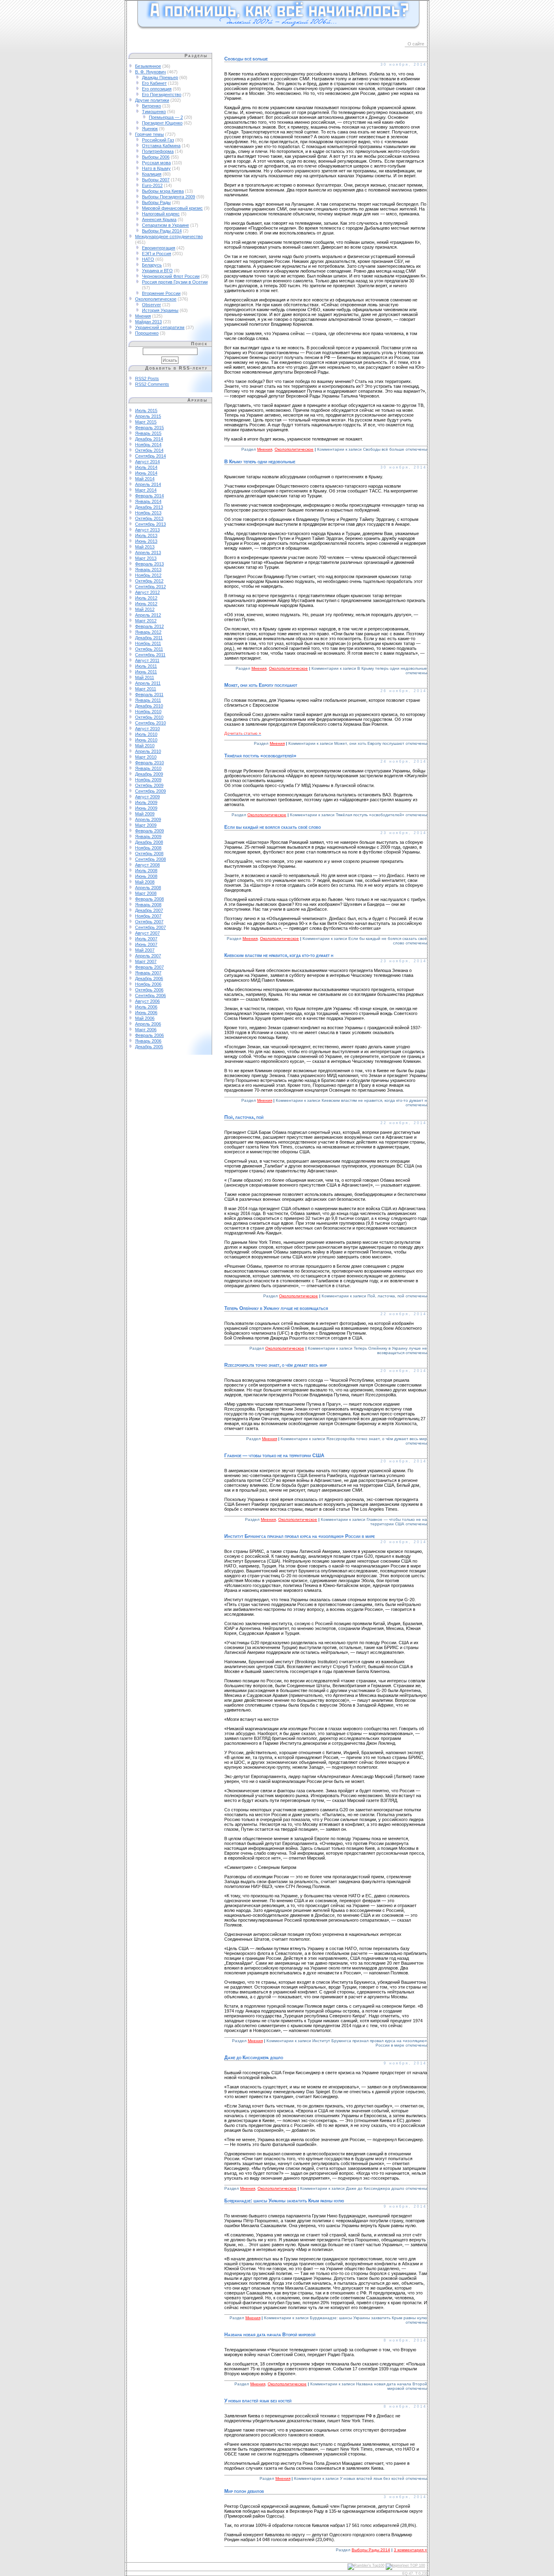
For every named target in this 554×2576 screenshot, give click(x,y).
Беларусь (152, 265)
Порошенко (147, 333)
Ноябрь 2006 (148, 984)
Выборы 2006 (156, 157)
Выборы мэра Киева (163, 191)
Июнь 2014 (146, 473)
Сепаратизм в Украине (165, 225)
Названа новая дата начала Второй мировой (270, 2335)
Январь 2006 (148, 1041)
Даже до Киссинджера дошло (254, 2058)
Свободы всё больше (246, 59)
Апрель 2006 (148, 1024)
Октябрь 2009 (149, 785)
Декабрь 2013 (149, 507)
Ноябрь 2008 (148, 848)
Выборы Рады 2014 (162, 231)
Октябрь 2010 (149, 717)
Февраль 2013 (149, 564)
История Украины (160, 310)
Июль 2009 (146, 802)
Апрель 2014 (148, 484)
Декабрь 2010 (149, 706)
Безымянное (148, 66)
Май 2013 (145, 547)
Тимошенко (154, 112)
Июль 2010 (146, 734)
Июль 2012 (146, 598)
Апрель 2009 (148, 819)
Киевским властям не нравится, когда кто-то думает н (279, 955)
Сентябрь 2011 (150, 655)
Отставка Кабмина (161, 146)
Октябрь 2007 (149, 922)
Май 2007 (145, 950)
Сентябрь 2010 (150, 723)
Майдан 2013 (148, 322)
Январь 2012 (148, 632)
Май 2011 (145, 677)
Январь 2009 (148, 836)
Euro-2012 (152, 185)
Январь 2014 (148, 501)
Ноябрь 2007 (148, 916)
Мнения (143, 316)
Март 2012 (146, 621)
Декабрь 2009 (149, 774)
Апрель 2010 (148, 751)
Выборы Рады (156, 202)
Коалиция (152, 174)
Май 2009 (145, 814)
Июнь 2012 (146, 604)
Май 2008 (145, 882)
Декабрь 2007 (149, 910)
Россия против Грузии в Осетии (175, 282)
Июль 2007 (146, 939)
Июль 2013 (146, 535)
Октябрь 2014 (149, 450)
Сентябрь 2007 (150, 927)
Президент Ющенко (162, 123)
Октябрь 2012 (149, 581)
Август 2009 (147, 797)
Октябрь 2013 (149, 518)
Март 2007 (146, 961)
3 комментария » (410, 2550)
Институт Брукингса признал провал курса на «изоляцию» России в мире (300, 1536)
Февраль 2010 (149, 763)
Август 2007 (147, 933)
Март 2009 (146, 825)
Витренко (151, 106)
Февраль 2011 (149, 695)
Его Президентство (162, 95)
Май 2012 (145, 609)
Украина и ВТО (157, 271)
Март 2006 (146, 1030)
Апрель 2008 (148, 888)
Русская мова (156, 163)
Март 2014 (146, 490)
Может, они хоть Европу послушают (261, 685)
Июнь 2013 (146, 541)
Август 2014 (147, 462)
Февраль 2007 (149, 967)
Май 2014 (145, 479)
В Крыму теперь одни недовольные (260, 462)
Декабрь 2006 (149, 978)
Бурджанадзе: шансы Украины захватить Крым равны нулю (284, 2201)
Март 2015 (146, 422)
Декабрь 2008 (149, 842)
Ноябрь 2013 (148, 513)
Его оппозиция (157, 89)
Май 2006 (145, 1018)
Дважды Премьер (160, 77)
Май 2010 (145, 746)
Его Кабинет (154, 83)
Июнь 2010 (146, 740)
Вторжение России (161, 293)
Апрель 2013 (148, 553)
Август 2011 (147, 660)
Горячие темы (149, 134)
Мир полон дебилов (244, 2491)
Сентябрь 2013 (150, 524)
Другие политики (152, 100)
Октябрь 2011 (149, 649)
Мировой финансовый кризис (172, 208)
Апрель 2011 (148, 683)
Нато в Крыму (156, 168)
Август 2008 (147, 865)
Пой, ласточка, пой (244, 1117)
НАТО (148, 259)
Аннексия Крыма (159, 219)
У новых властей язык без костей (258, 2401)
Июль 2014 (146, 467)
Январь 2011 (148, 700)
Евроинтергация (159, 248)
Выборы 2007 (156, 180)
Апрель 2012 (148, 615)
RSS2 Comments (152, 384)
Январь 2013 (148, 570)
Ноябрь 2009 (148, 780)
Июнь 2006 (146, 1013)
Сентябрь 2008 (150, 859)
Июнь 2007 (146, 944)
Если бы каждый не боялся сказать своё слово (273, 827)
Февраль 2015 (149, 428)
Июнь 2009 (146, 808)
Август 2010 (147, 729)
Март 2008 (146, 893)
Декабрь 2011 (149, 638)
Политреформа (158, 151)
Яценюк (150, 129)
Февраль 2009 (149, 831)
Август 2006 (147, 1001)
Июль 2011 (146, 666)
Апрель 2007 (148, 956)
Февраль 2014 (149, 496)
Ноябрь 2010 (148, 712)
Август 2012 (147, 592)
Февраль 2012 (149, 626)
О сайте (416, 44)
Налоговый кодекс (161, 214)
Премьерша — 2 (166, 117)
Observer (151, 305)
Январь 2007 (148, 973)
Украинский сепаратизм (160, 327)
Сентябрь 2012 (150, 587)
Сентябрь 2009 (150, 791)
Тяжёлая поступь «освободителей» (260, 756)
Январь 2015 (148, 433)
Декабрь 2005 (149, 1047)
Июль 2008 (146, 871)
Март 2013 (146, 558)
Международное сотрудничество (169, 237)
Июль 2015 (146, 411)
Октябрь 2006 (149, 990)
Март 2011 (146, 689)
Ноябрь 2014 (148, 445)
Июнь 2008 (146, 876)
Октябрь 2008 (149, 854)
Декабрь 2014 (149, 439)
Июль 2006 (146, 1007)
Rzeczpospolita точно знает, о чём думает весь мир (276, 1365)
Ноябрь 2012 (148, 575)
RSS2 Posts (147, 378)
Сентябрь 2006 (150, 996)
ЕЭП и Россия (157, 254)
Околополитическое (156, 299)
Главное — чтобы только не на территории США (274, 1456)
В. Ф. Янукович (150, 72)
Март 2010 (146, 757)
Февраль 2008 (149, 899)
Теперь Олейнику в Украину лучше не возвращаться (276, 1308)
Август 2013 (147, 530)
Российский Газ (158, 140)
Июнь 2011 (146, 672)
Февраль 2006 (149, 1035)
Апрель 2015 (148, 416)
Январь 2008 (148, 905)
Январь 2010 (148, 768)
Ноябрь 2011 (148, 643)
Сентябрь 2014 (150, 456)
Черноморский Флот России (171, 276)
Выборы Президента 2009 (169, 197)
